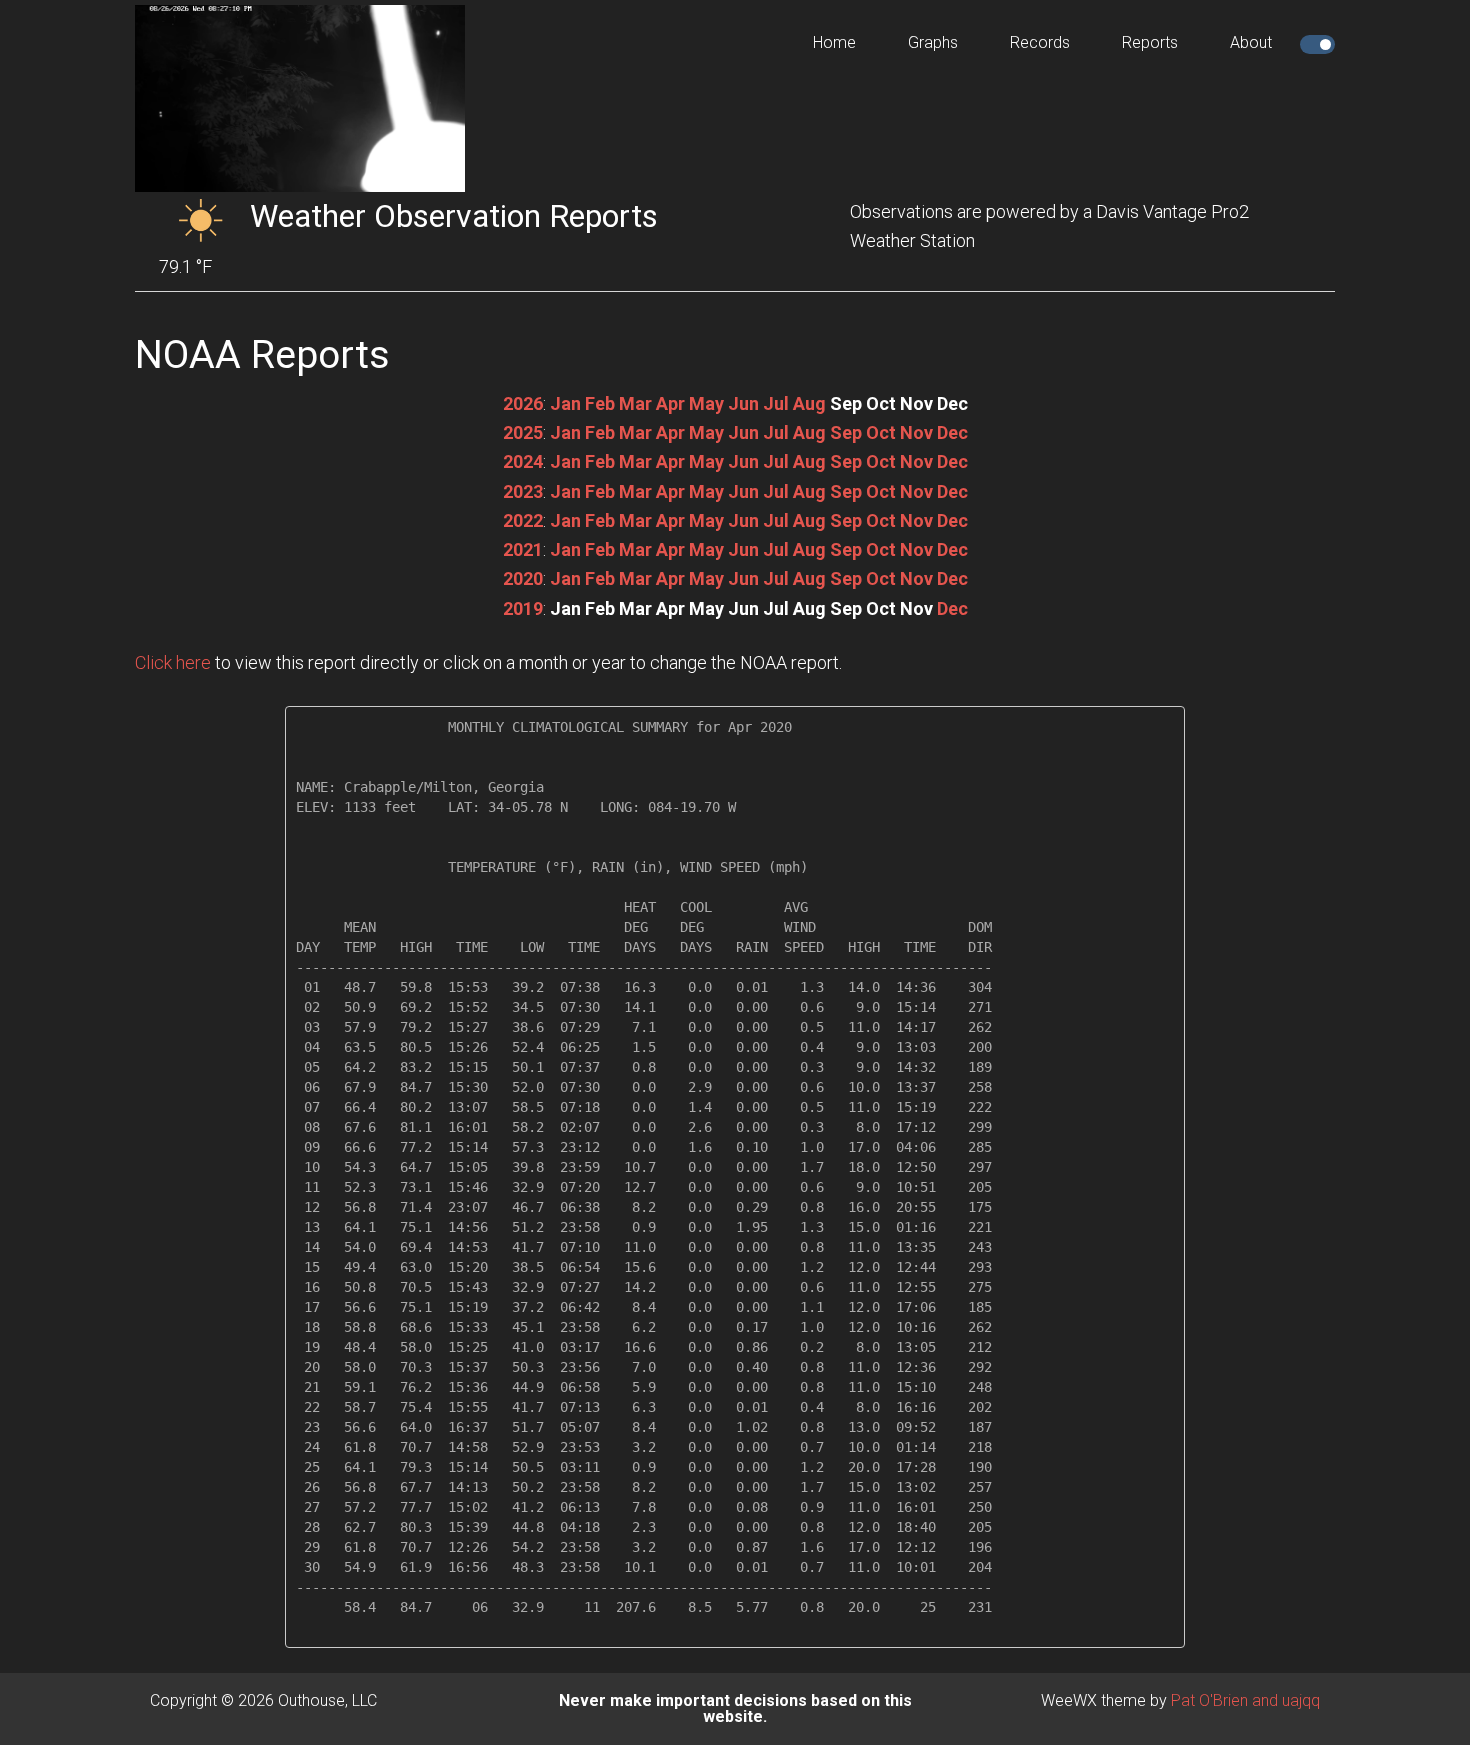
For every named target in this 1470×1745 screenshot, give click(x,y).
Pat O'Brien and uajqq (1245, 1700)
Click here (173, 662)
